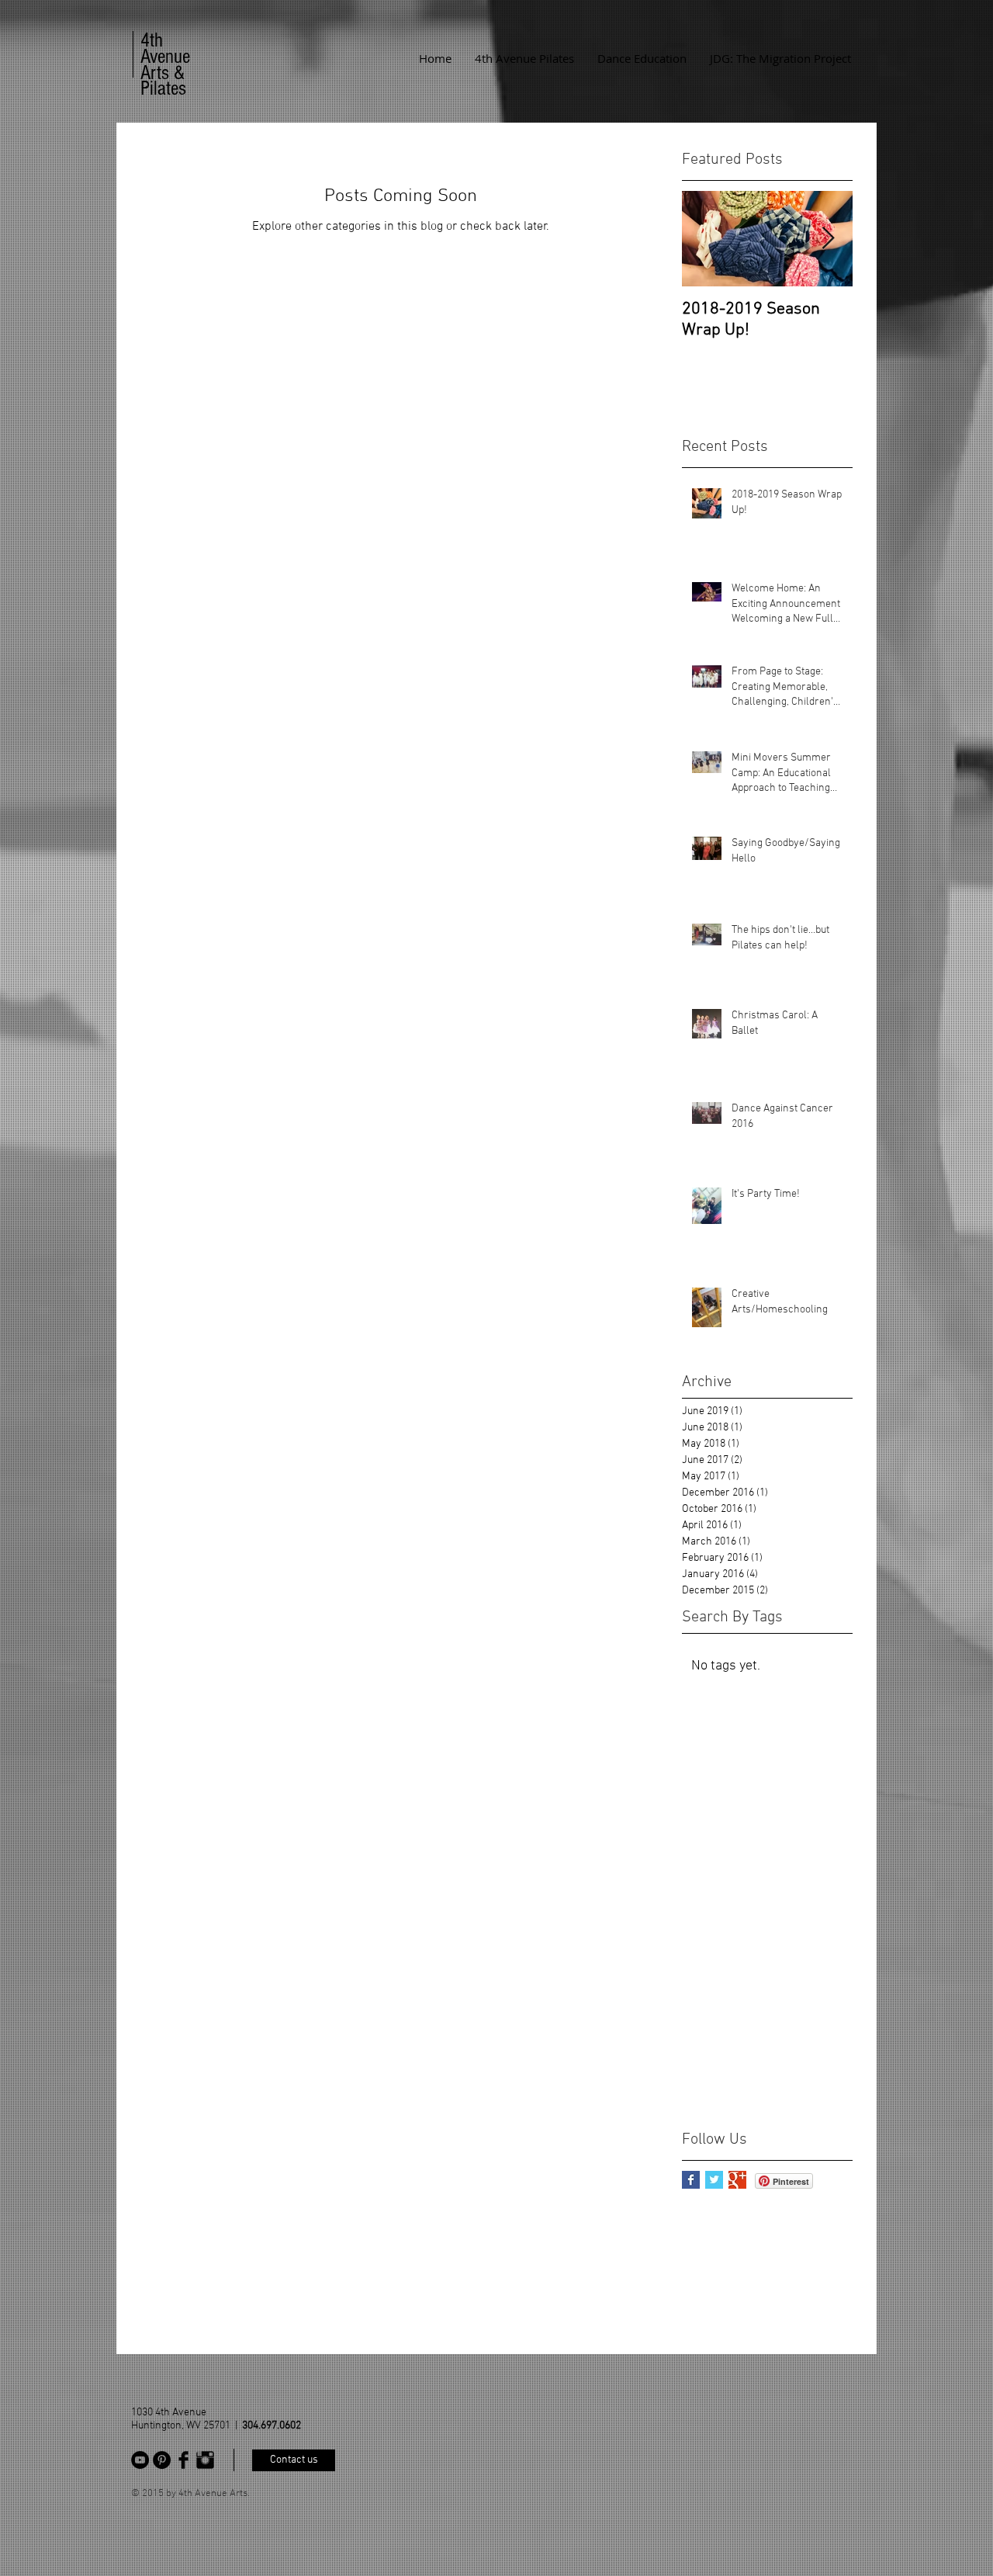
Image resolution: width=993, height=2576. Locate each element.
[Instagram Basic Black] (205, 2460)
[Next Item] (828, 239)
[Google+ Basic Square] (737, 2180)
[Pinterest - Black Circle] (162, 2460)
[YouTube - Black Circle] (140, 2460)
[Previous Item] (707, 239)
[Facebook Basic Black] (183, 2460)
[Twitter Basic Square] (714, 2180)
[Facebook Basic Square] (691, 2180)
